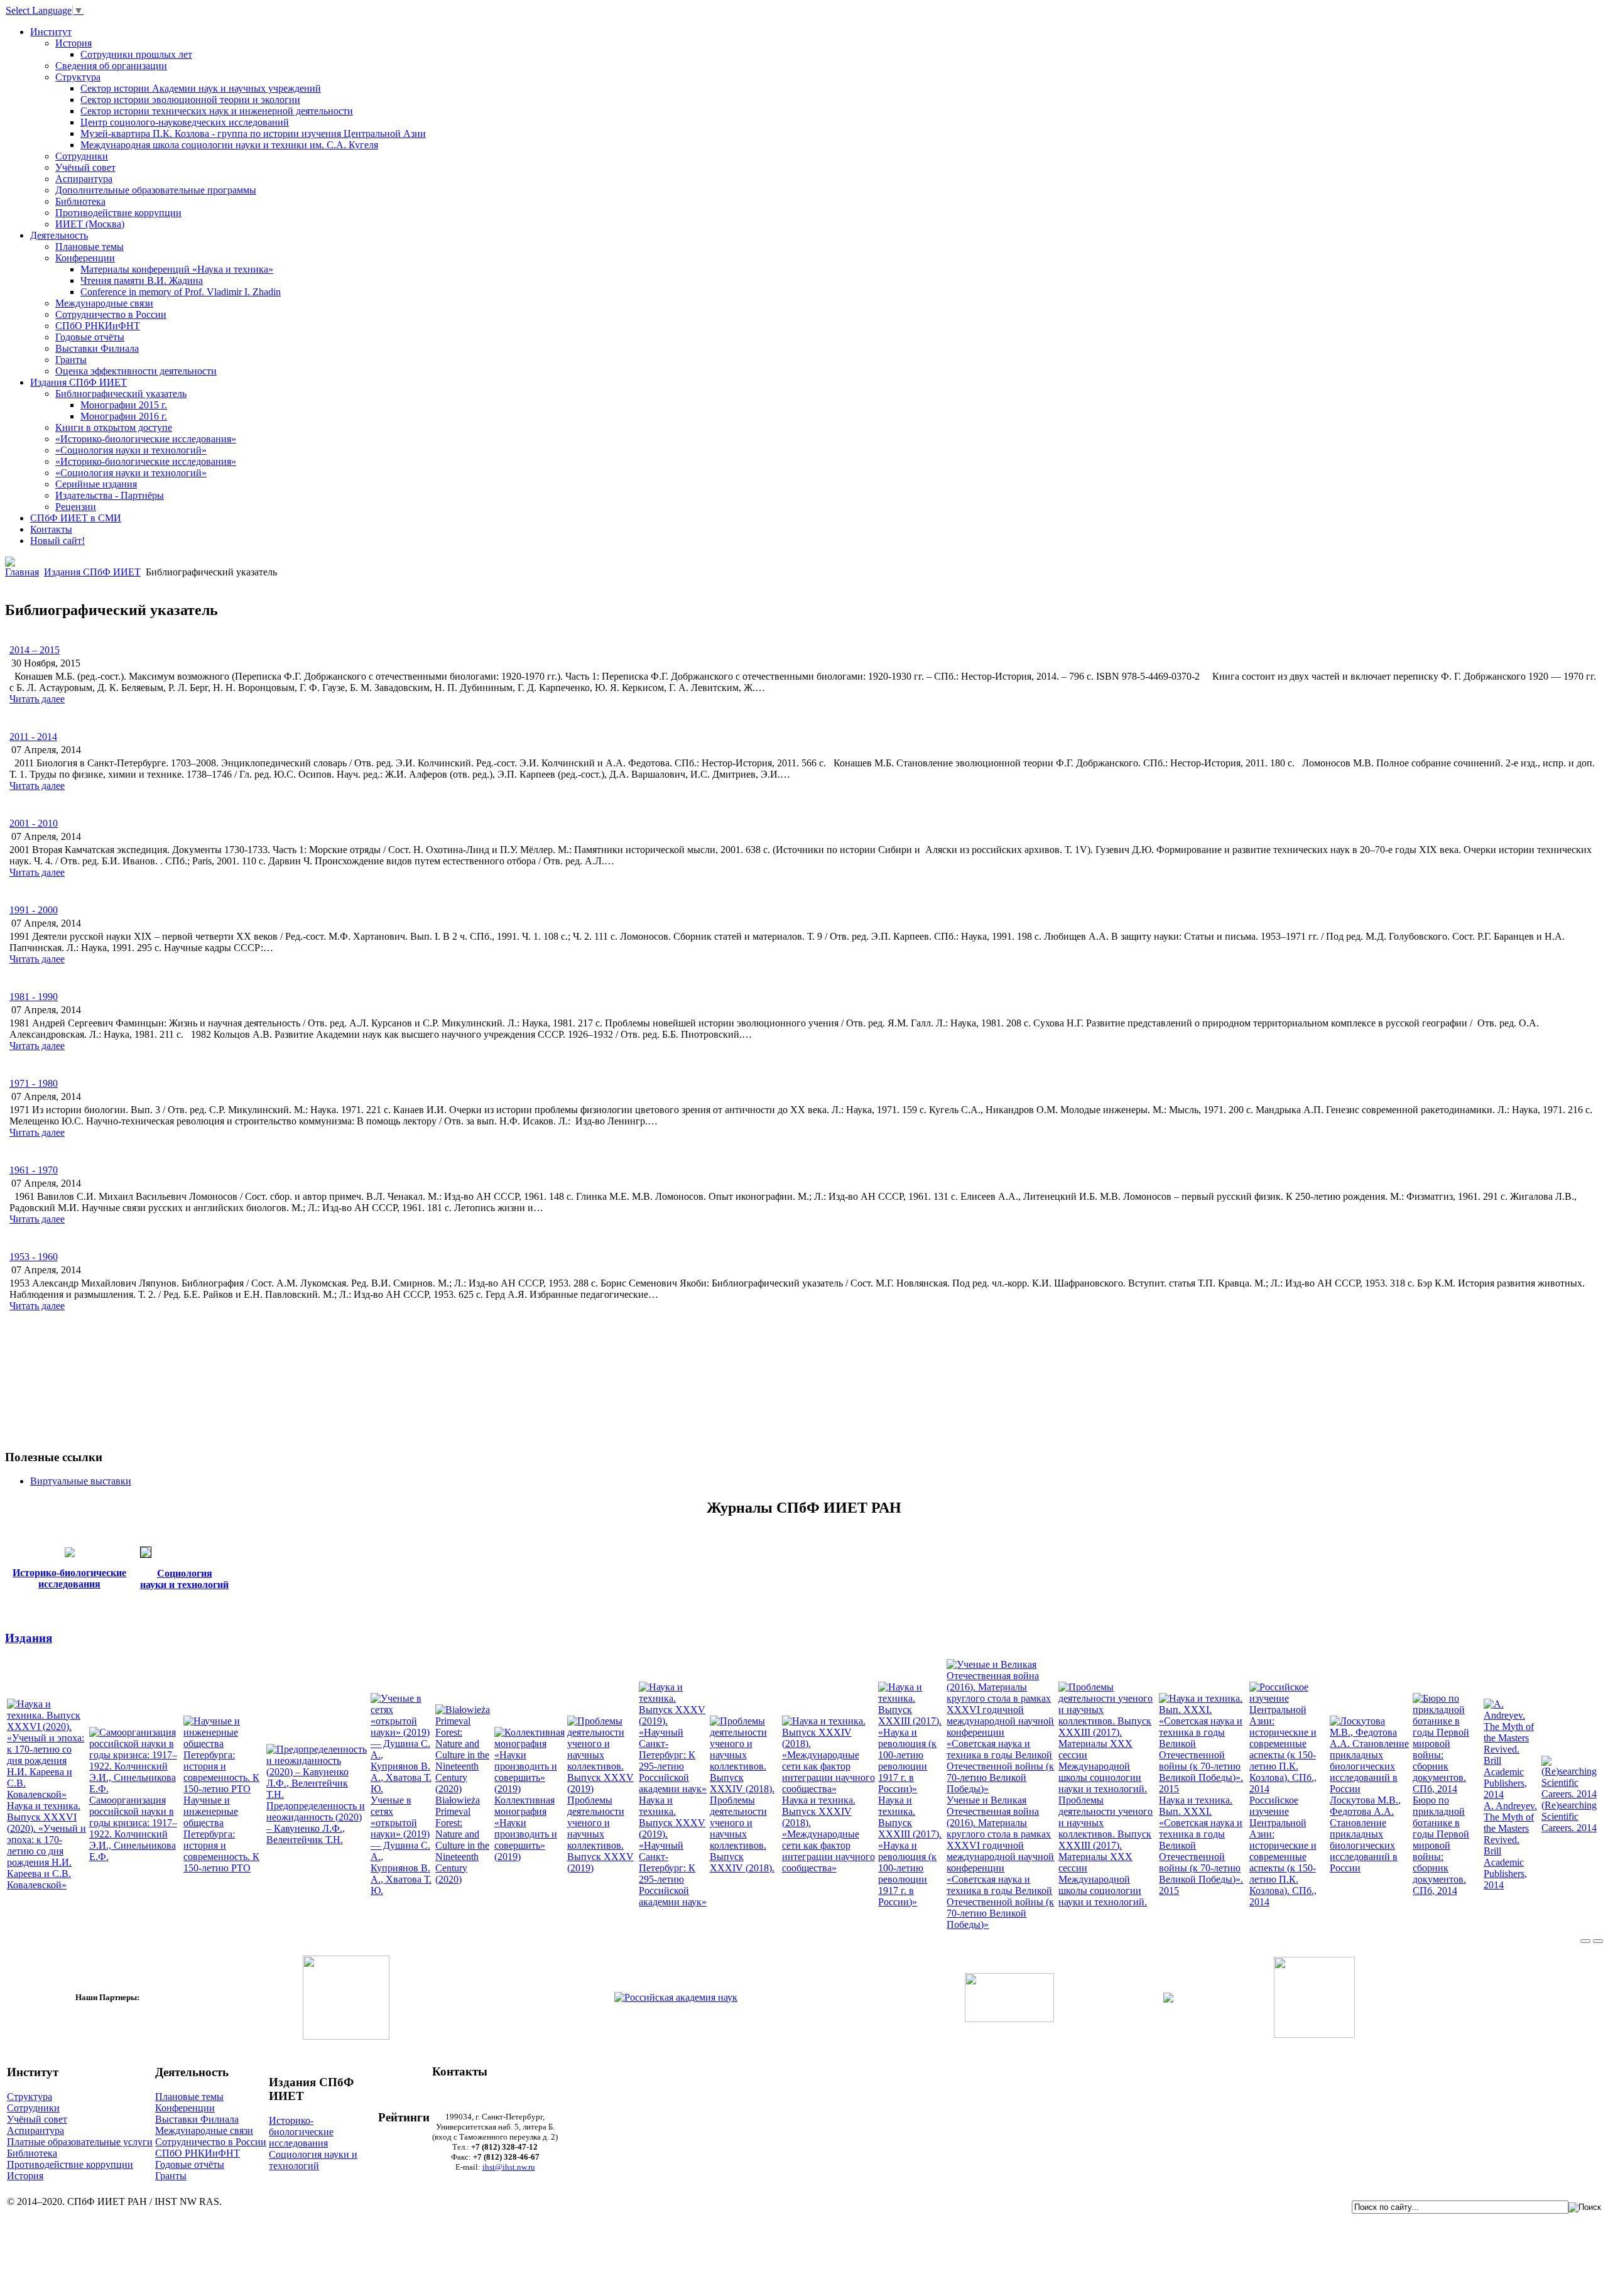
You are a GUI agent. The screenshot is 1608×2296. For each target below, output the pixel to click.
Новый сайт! (57, 541)
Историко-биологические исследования (301, 2132)
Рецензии (76, 507)
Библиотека (80, 201)
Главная (22, 572)
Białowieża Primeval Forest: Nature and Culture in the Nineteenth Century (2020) (462, 1840)
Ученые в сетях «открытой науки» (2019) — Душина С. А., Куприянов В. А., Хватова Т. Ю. (401, 1845)
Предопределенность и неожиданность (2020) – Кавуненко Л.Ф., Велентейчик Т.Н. (316, 1823)
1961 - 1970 (34, 1170)
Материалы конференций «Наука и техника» (177, 269)
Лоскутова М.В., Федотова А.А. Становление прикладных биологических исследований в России (1365, 1834)
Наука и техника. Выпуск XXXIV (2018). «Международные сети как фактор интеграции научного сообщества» (828, 1834)
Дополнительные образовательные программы (156, 190)
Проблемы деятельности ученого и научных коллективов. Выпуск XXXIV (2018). (742, 1834)
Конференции (85, 258)
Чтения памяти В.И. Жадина (142, 280)
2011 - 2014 (33, 737)
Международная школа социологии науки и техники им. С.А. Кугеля (229, 145)
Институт (51, 32)
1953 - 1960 (34, 1257)
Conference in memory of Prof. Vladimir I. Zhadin (181, 292)
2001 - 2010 (34, 823)
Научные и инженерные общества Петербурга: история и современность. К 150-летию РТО (221, 1834)
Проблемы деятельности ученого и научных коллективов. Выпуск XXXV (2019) (600, 1834)
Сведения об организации (111, 66)
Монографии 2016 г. (124, 416)
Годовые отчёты (90, 337)
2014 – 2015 (35, 650)
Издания (29, 1638)
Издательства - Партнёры (110, 495)
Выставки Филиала (97, 348)
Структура (78, 77)
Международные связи (104, 303)
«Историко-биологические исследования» (146, 439)
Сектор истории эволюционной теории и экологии (190, 100)
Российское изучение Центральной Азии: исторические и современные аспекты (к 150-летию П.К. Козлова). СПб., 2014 (1283, 1851)
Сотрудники (82, 156)
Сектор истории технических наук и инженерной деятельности (217, 111)
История (73, 43)
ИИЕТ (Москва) (90, 224)
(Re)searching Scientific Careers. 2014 (1569, 1816)
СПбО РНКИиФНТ (98, 326)
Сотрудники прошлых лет (136, 54)
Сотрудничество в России (111, 314)
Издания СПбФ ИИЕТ (79, 382)
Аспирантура (84, 179)
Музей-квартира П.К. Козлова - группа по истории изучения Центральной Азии (253, 133)
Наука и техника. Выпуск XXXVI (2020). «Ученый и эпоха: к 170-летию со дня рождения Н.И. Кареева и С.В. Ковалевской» (46, 1845)
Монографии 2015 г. (124, 405)
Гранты (71, 360)
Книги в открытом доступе (114, 427)
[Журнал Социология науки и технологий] (146, 1554)
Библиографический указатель (121, 394)
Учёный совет (85, 167)
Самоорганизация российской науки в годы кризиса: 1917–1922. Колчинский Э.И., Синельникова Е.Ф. (133, 1828)
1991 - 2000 (34, 910)
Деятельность (59, 235)
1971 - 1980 (34, 1083)
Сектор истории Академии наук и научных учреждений (201, 88)
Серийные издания (96, 484)
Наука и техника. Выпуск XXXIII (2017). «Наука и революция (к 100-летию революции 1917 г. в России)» (910, 1851)
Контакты (51, 529)
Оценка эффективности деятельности (136, 371)
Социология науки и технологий (313, 2160)
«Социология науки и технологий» (131, 450)
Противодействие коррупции (118, 213)
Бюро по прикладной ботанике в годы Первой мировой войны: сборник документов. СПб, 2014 (1441, 1845)
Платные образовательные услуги (80, 2142)
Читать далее (37, 699)
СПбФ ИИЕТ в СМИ (76, 518)
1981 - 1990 (34, 997)
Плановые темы (90, 247)
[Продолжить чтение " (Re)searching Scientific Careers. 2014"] (1571, 1794)
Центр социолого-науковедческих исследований (185, 122)
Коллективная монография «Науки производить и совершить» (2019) (526, 1828)
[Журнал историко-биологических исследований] (70, 1554)
